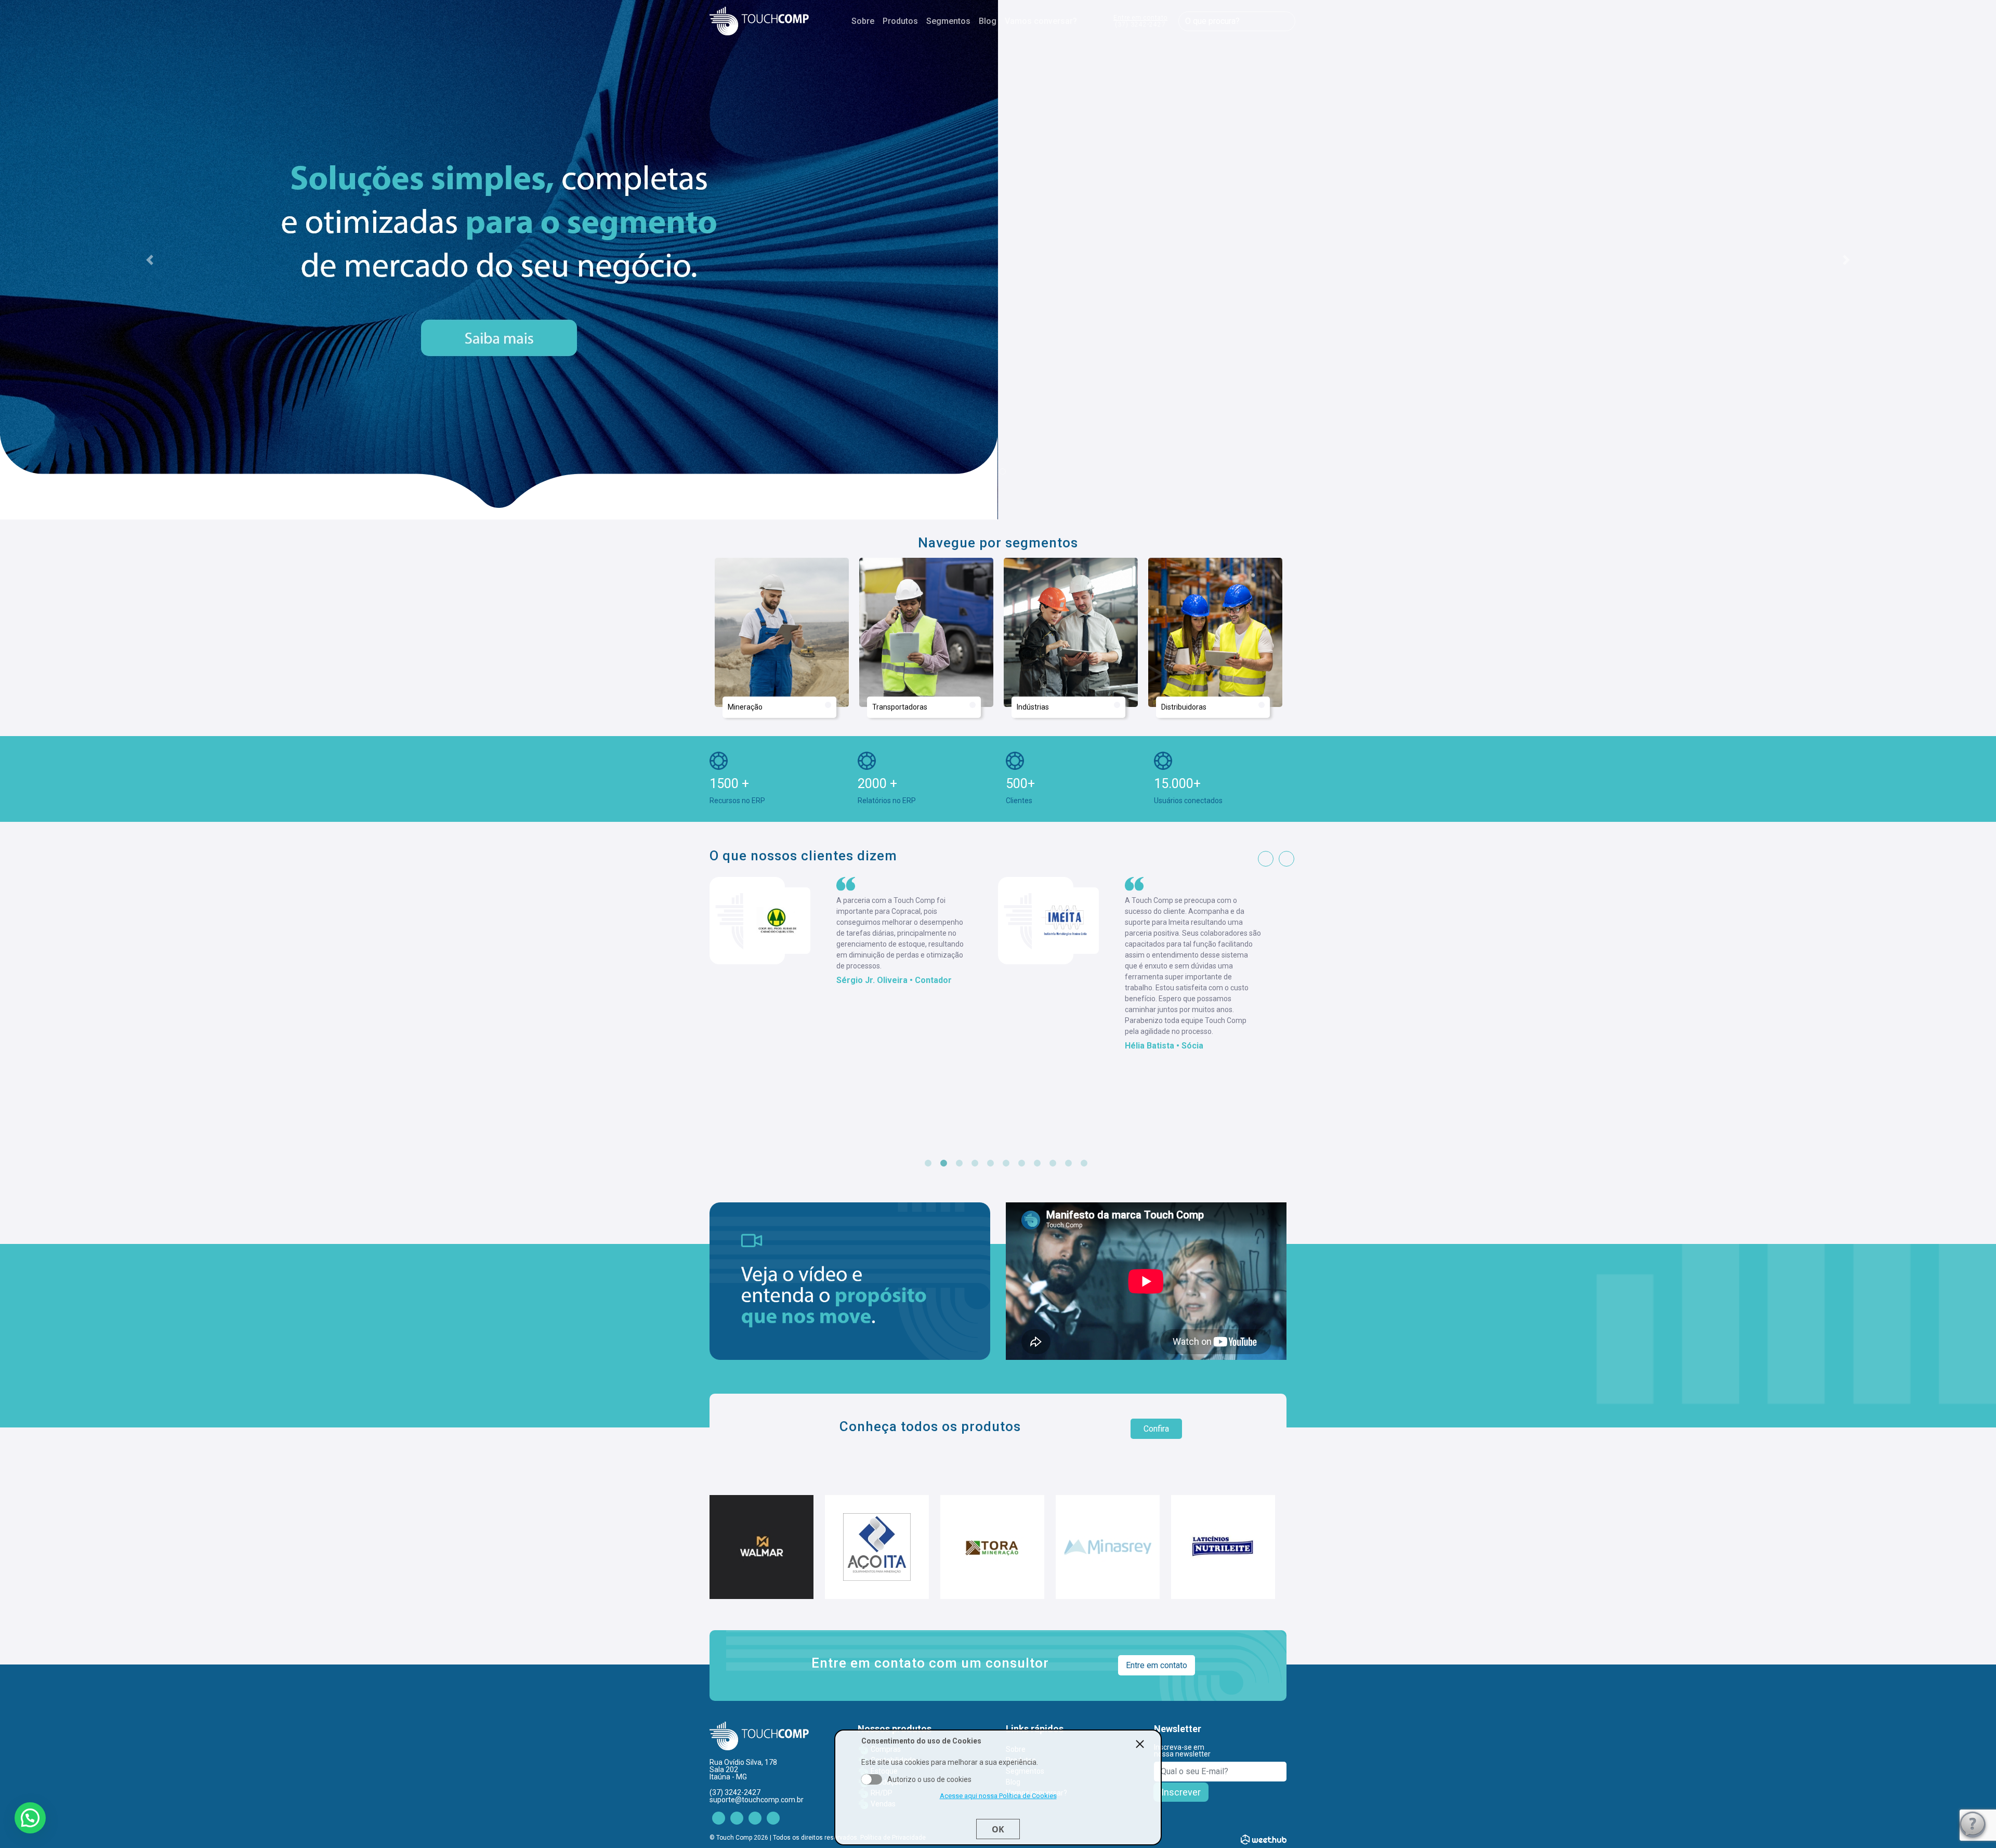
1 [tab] (928, 1163)
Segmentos (948, 21)
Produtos (900, 21)
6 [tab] (1006, 1163)
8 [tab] (1037, 1163)
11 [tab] (1084, 1163)
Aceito (872, 1779)
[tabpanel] (854, 965)
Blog (988, 21)
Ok (998, 1829)
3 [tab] (959, 1163)
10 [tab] (1068, 1163)
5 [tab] (990, 1163)
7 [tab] (1021, 1163)
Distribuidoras (1184, 707)
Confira (1156, 1429)
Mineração (745, 707)
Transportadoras (900, 707)
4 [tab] (975, 1163)
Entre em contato (1140, 21)
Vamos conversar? (1041, 21)
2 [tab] (943, 1163)
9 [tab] (1053, 1163)
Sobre (863, 21)
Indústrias (1033, 707)
